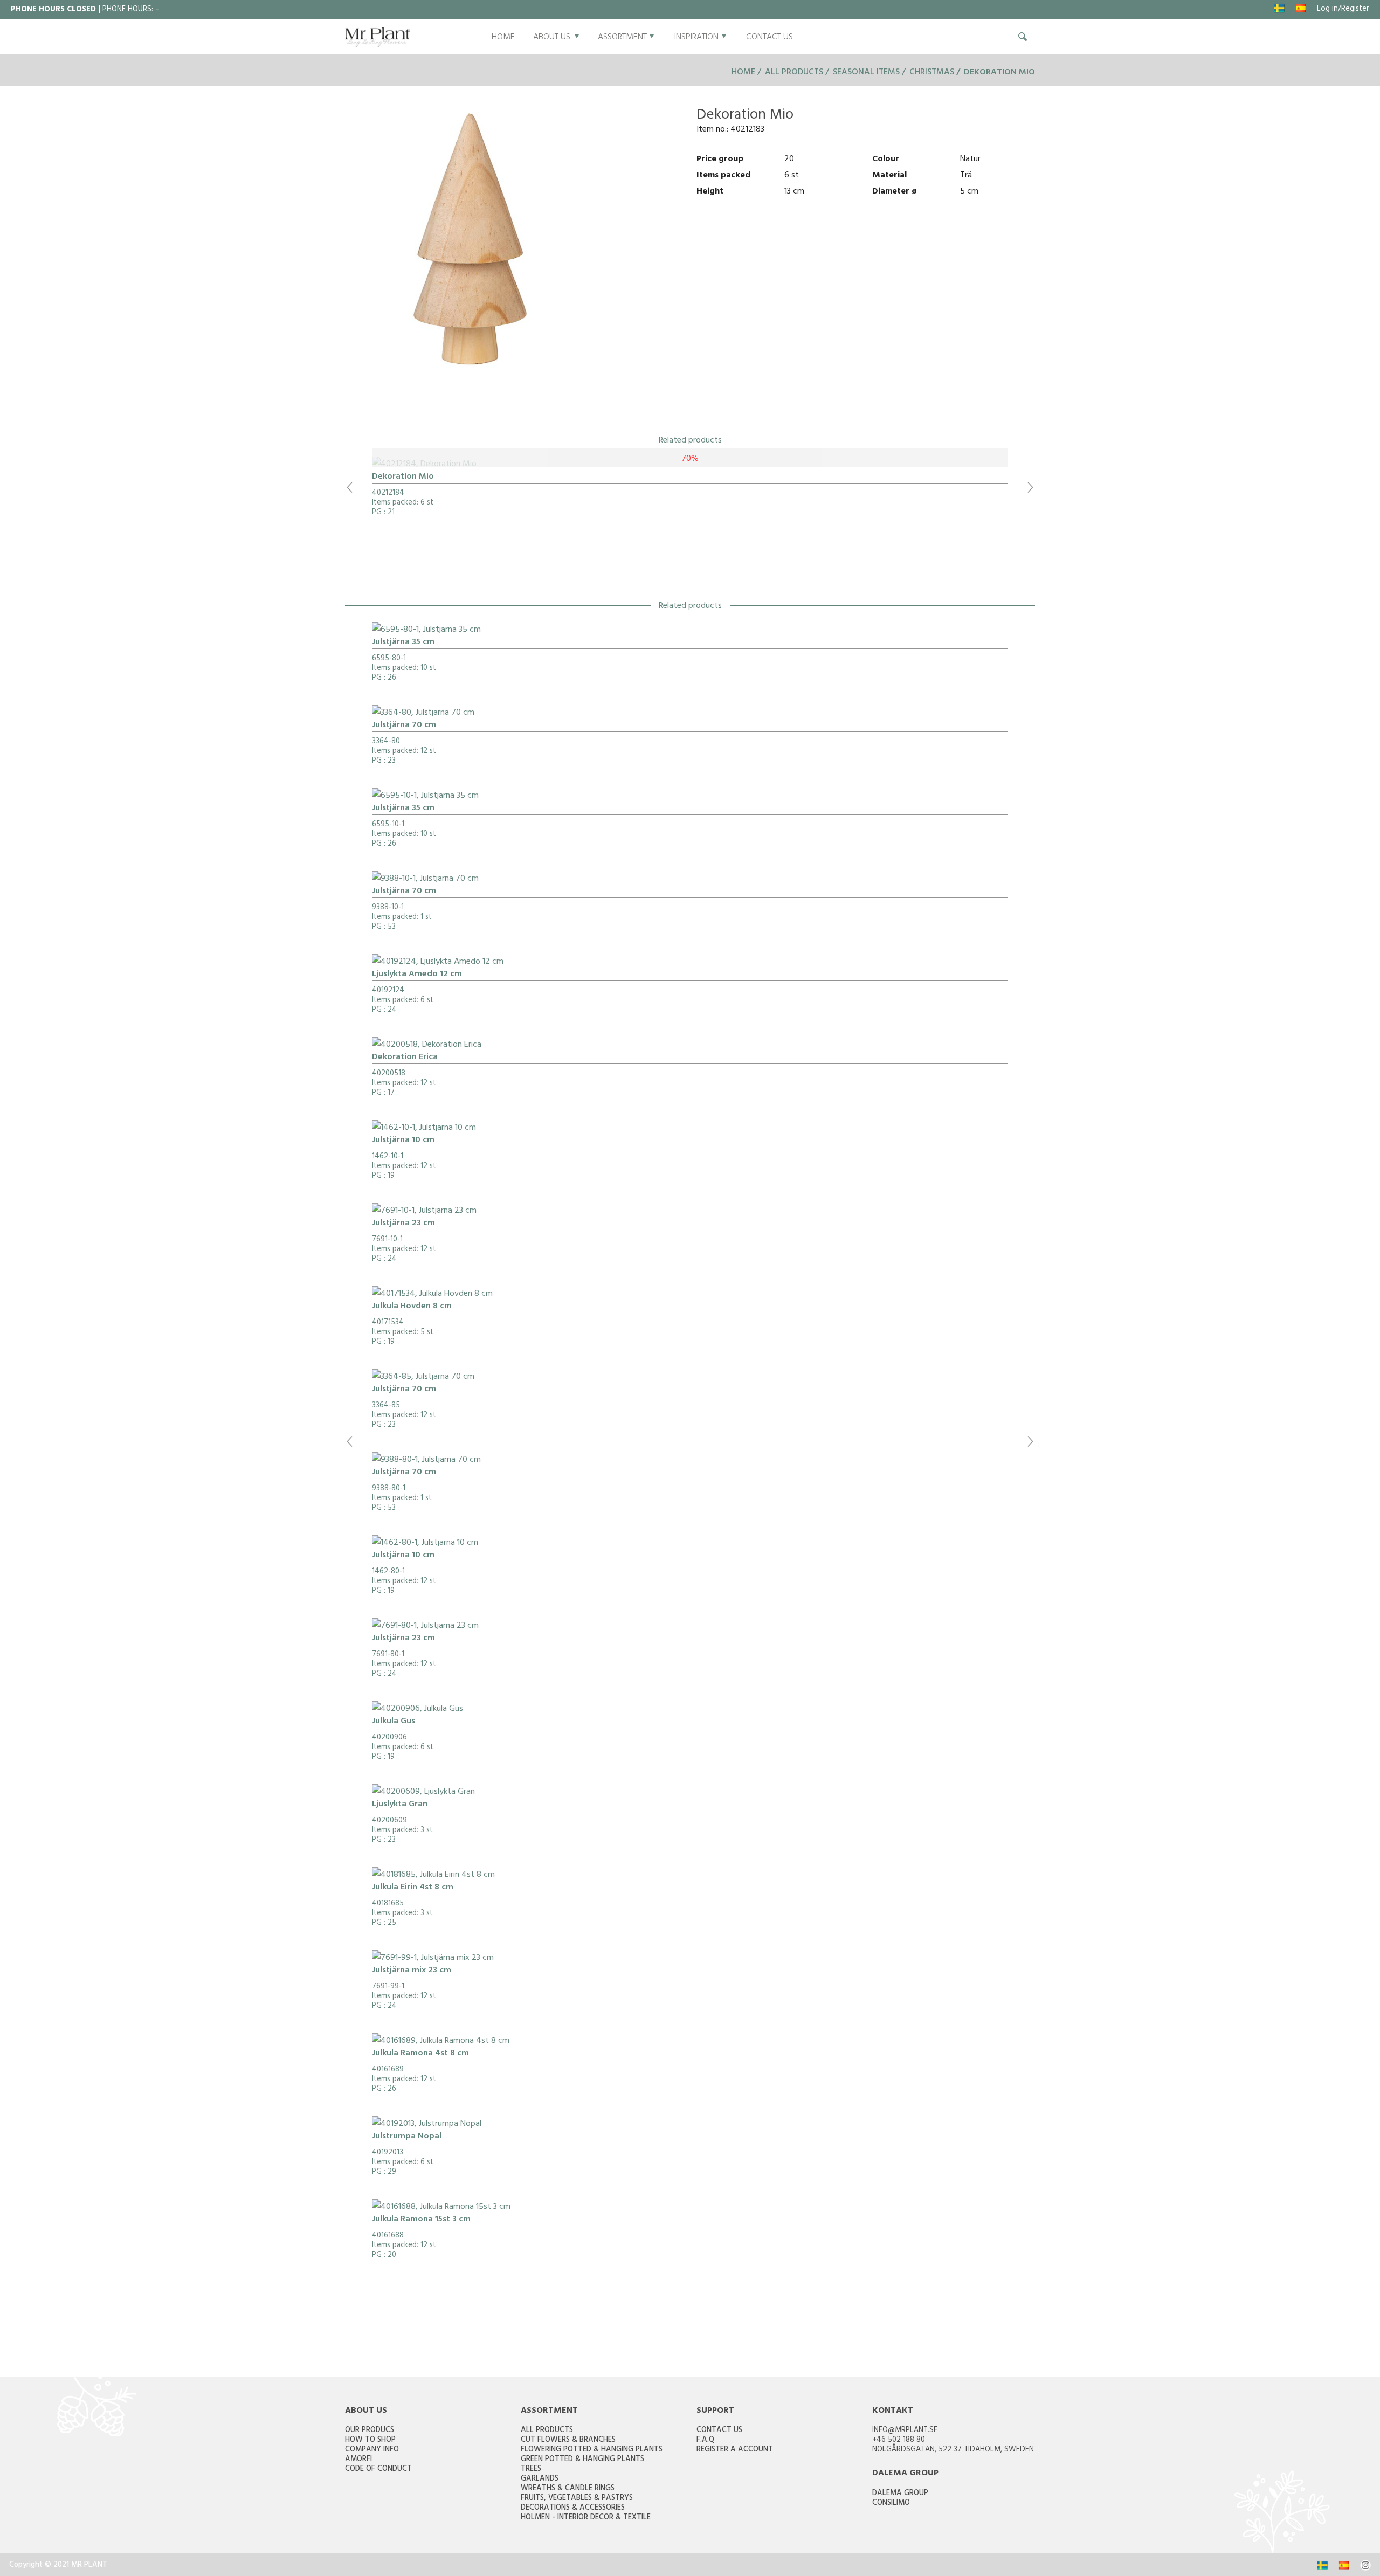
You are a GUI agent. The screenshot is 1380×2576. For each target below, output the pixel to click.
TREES (531, 2470)
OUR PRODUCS (370, 2431)
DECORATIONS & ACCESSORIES (573, 2508)
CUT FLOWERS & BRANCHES (568, 2440)
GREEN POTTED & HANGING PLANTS (582, 2460)
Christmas (932, 73)
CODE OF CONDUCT (378, 2470)
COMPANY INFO (372, 2450)
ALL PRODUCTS (547, 2431)
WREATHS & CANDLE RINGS (568, 2489)
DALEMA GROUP (900, 2494)
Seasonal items (866, 73)
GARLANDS (540, 2479)
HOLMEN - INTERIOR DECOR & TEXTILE (586, 2518)
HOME (503, 38)
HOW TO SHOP (370, 2440)
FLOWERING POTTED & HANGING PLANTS (592, 2450)
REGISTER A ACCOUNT (735, 2450)
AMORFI (358, 2460)
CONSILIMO (891, 2504)
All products (794, 73)
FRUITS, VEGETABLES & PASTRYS (577, 2499)
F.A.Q (705, 2440)
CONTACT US (770, 38)
